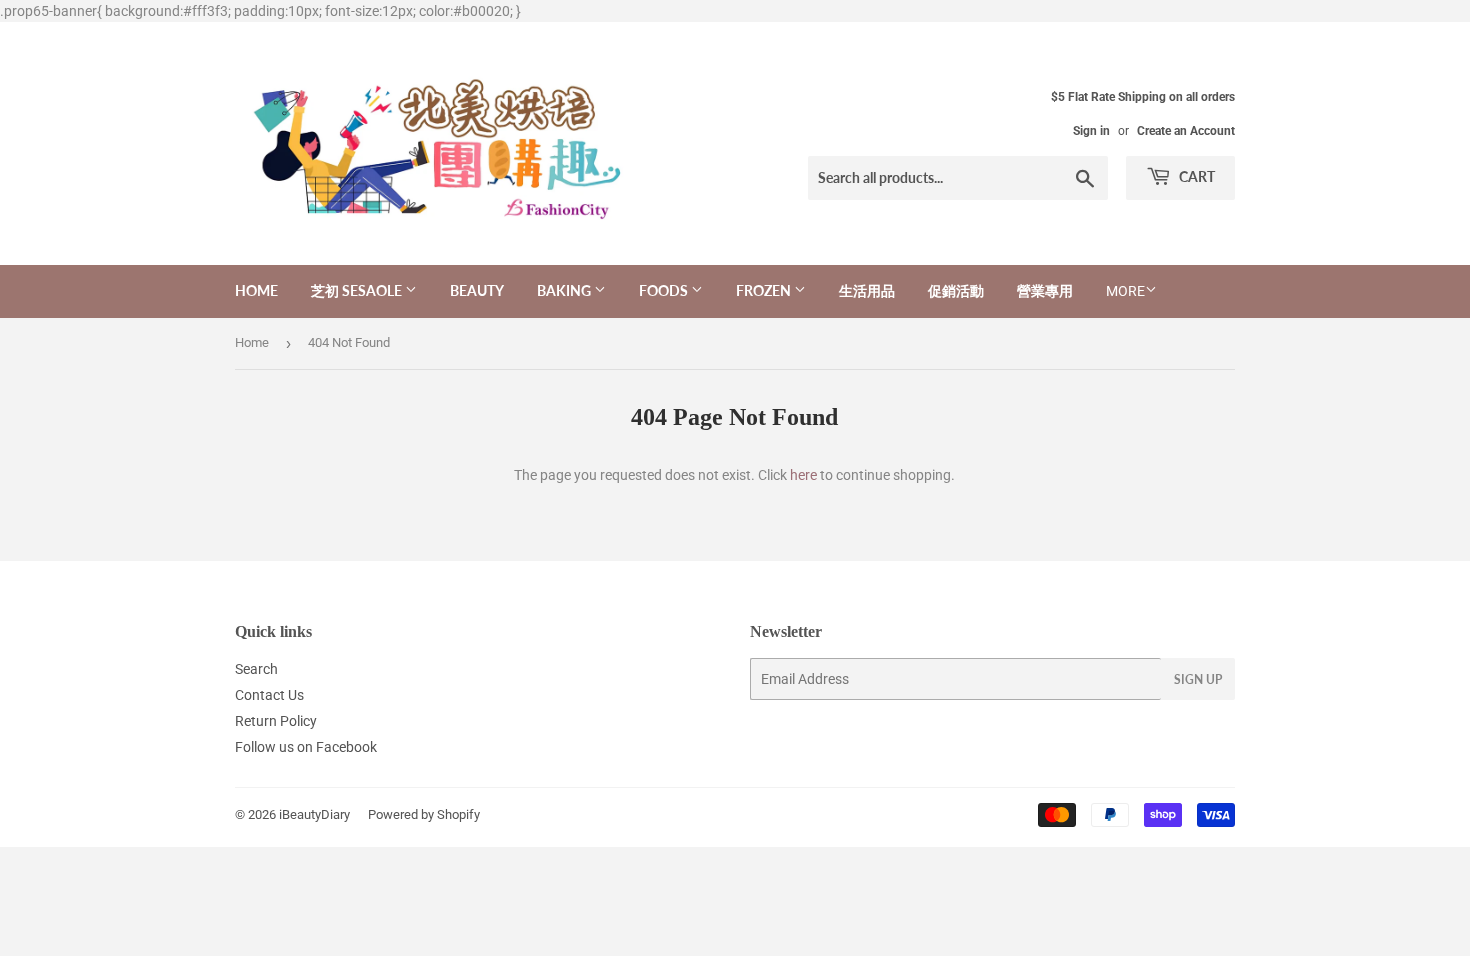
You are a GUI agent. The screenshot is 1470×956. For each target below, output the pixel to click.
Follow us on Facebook (306, 747)
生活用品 (867, 290)
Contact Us (269, 695)
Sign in (1091, 131)
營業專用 (1045, 290)
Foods (665, 290)
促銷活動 (956, 290)
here (803, 475)
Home (256, 290)
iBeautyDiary (314, 814)
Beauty (477, 290)
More (1125, 291)
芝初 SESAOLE (358, 290)
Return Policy (276, 721)
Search (256, 669)
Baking (565, 290)
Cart (1195, 176)
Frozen (765, 290)
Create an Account (1186, 131)
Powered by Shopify (424, 814)
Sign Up (1198, 679)
